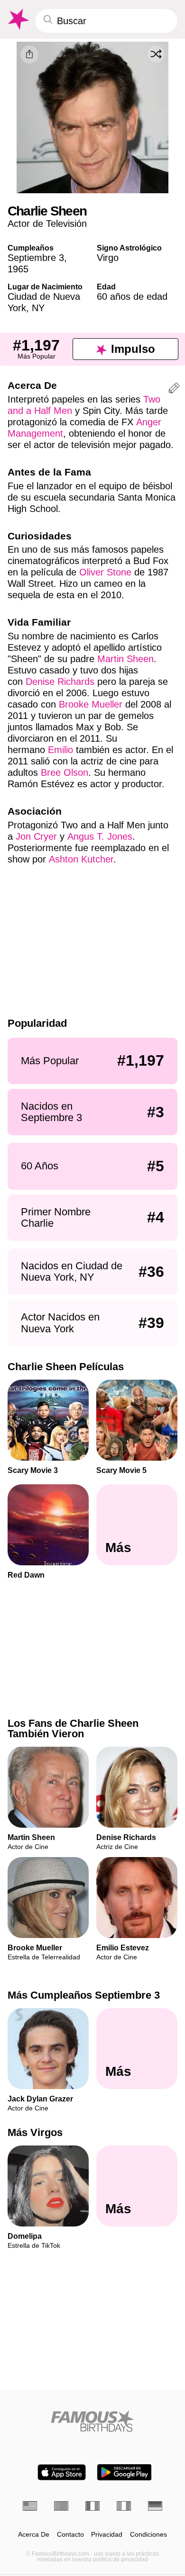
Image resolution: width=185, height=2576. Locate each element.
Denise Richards (60, 682)
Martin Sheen (125, 659)
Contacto (70, 2535)
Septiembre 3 (36, 258)
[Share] (29, 54)
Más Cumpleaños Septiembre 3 (84, 1995)
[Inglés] (30, 2506)
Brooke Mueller (91, 704)
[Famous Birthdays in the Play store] (125, 2472)
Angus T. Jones (100, 836)
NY (38, 308)
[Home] (92, 2421)
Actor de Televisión (47, 224)
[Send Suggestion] (174, 390)
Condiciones (148, 2535)
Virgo (108, 258)
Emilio (60, 750)
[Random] (156, 54)
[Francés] (92, 2506)
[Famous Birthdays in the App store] (62, 2472)
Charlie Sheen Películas (66, 1367)
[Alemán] (155, 2506)
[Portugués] (61, 2506)
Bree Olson (65, 772)
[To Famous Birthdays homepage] (18, 19)
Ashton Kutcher (81, 859)
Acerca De (34, 2535)
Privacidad (107, 2535)
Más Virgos (35, 2133)
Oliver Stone (105, 572)
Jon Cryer (36, 836)
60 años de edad (132, 296)
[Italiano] (124, 2506)
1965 (18, 269)
